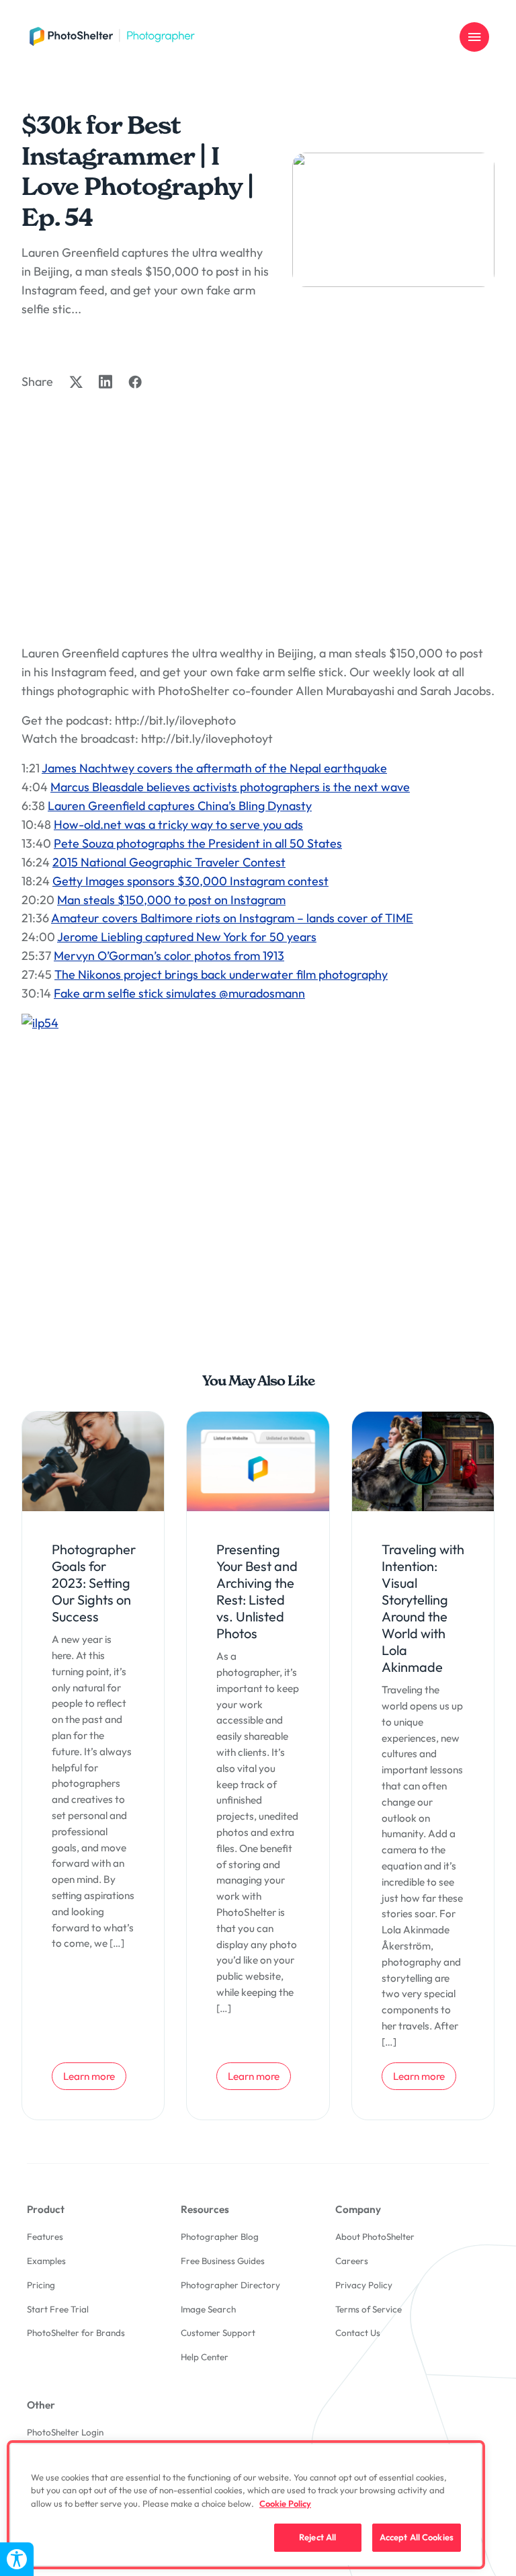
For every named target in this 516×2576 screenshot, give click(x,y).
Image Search (208, 2309)
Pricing (41, 2285)
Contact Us (358, 2333)
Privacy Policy (364, 2285)
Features (45, 2237)
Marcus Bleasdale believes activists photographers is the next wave (230, 787)
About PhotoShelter (375, 2237)
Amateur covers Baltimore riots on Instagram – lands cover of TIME (232, 918)
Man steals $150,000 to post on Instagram (171, 900)
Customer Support (218, 2333)
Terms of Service (369, 2309)
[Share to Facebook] (135, 382)
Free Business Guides (223, 2261)
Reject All (317, 2537)
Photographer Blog (220, 2237)
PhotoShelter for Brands (76, 2333)
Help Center (205, 2357)
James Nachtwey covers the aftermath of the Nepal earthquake (214, 768)
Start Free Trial (58, 2309)
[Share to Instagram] (105, 381)
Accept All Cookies (417, 2537)
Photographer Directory (230, 2285)
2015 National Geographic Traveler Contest (169, 862)
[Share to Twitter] (76, 382)
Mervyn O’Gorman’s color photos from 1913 (169, 956)
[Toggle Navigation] (474, 37)
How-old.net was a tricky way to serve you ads (178, 824)
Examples (46, 2261)
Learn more (94, 2076)
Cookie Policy (285, 2503)
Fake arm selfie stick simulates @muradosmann (179, 993)
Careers (352, 2261)
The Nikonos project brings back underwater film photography (221, 974)
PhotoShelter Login (65, 2432)
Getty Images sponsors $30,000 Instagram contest (190, 881)
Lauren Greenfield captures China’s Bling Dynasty (180, 806)
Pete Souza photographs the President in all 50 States (198, 843)
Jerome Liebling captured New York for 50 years (187, 937)
